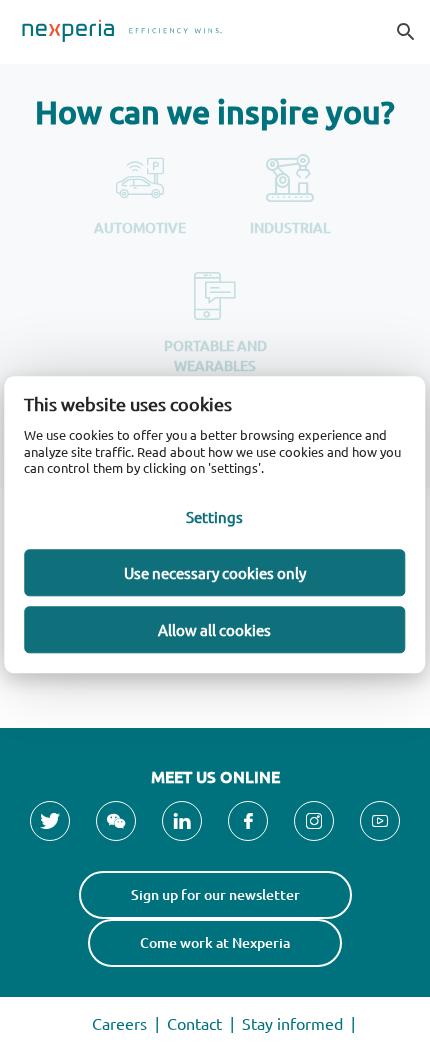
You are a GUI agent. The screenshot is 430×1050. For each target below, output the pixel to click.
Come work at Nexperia (215, 942)
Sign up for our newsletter (215, 894)
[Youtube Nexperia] (380, 821)
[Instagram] (314, 821)
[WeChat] (116, 821)
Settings (214, 516)
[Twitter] (50, 821)
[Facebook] (248, 821)
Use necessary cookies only (215, 572)
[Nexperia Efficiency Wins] (215, 32)
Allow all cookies (214, 629)
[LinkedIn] (182, 821)
